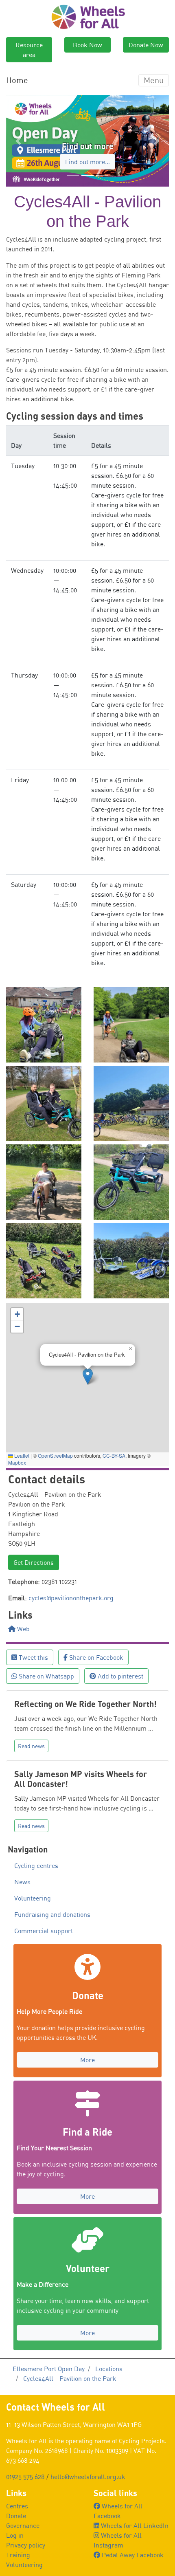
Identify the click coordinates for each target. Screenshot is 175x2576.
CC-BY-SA (114, 1455)
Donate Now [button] (146, 45)
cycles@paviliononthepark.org (71, 1598)
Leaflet (21, 1455)
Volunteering (33, 1898)
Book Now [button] (87, 45)
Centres (17, 2506)
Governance (23, 2525)
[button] (18, 141)
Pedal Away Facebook (132, 2555)
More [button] (87, 2060)
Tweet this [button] (33, 1657)
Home (17, 80)
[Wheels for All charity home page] (88, 16)
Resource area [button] (29, 50)
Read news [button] (31, 1746)
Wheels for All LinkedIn (134, 2525)
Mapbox (17, 1462)
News (22, 1882)
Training (18, 2555)
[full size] (44, 1024)
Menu (154, 80)
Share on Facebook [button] (95, 1657)
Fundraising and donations (52, 1914)
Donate (16, 2516)
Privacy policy (26, 2545)
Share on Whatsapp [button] (46, 1676)
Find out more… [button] (87, 162)
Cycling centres (36, 1865)
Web (23, 1629)
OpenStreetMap (55, 1455)
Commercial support (44, 1931)
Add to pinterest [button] (120, 1676)
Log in (15, 2535)
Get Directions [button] (34, 1562)
